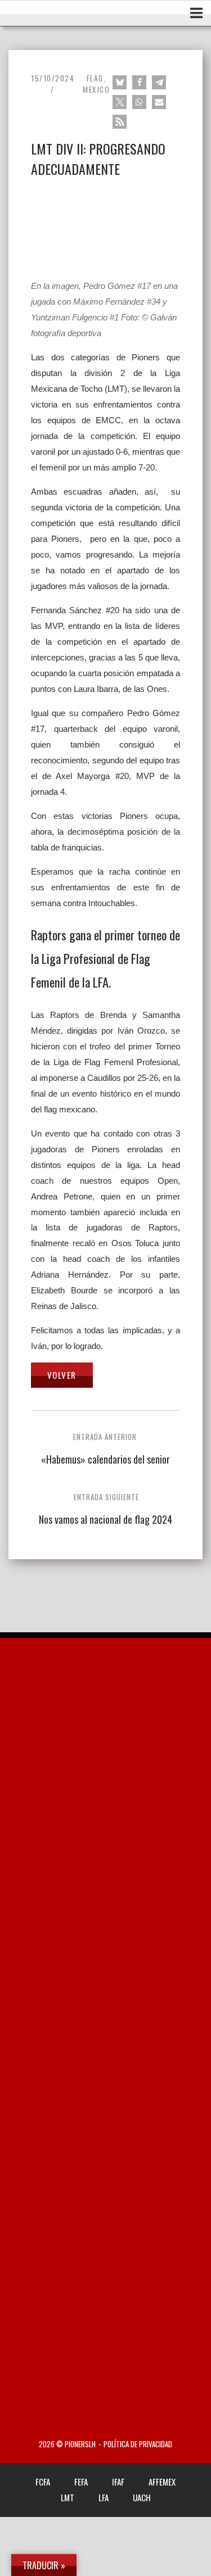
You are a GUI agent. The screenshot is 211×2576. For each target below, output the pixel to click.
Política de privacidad (138, 2444)
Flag (95, 78)
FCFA (43, 2482)
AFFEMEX (162, 2482)
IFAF (118, 2482)
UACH (142, 2497)
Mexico (96, 89)
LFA (104, 2497)
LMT (68, 2497)
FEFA (81, 2482)
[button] (120, 82)
